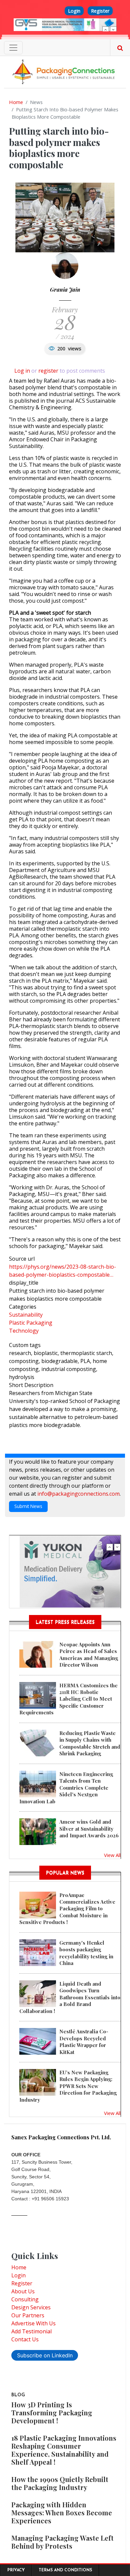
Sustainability (26, 1315)
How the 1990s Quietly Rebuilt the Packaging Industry (60, 2483)
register (48, 371)
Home (16, 102)
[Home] (65, 71)
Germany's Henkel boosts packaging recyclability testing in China (86, 1953)
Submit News (28, 1506)
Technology (24, 1331)
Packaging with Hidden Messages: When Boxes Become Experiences (62, 2512)
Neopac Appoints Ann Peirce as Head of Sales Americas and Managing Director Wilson (89, 1654)
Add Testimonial (31, 2331)
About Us (23, 2291)
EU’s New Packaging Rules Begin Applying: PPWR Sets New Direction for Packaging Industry (68, 2086)
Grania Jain (65, 289)
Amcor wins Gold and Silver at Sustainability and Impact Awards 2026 (89, 1828)
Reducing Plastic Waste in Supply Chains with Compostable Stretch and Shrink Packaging (90, 1743)
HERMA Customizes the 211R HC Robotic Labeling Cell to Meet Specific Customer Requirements (68, 1699)
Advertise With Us (33, 2323)
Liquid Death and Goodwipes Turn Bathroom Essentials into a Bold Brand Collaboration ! (70, 1997)
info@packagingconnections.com (78, 1494)
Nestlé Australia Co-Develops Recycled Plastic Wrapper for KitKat (84, 2041)
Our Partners (28, 2315)
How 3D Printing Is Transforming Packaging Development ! (52, 2412)
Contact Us (25, 2339)
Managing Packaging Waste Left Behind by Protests (62, 2542)
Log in (22, 371)
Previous (106, 30)
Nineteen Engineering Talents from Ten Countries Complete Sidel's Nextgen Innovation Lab (66, 1788)
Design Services (31, 2307)
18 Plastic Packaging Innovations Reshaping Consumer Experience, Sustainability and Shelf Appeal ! (64, 2450)
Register (100, 11)
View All (112, 1855)
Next (113, 30)
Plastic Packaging (31, 1323)
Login (74, 11)
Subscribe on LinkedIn (45, 2355)
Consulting (25, 2299)
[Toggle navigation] (13, 48)
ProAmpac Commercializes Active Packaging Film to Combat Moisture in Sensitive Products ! (67, 1909)
